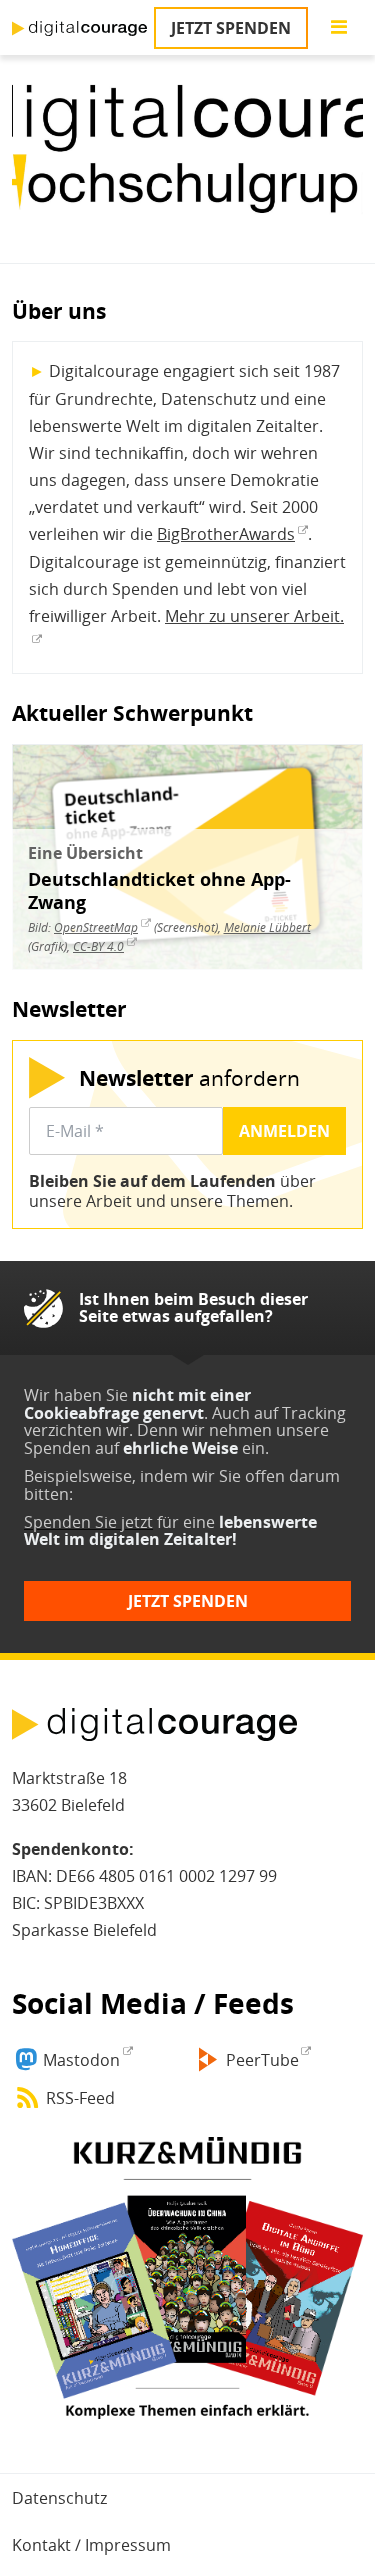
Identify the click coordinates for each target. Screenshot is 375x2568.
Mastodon (81, 2060)
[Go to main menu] (339, 28)
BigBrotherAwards (226, 534)
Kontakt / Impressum (91, 2545)
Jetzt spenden (231, 28)
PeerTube (262, 2060)
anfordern (189, 1077)
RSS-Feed (80, 2098)
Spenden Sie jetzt (88, 1522)
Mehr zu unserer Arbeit (252, 616)
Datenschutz (59, 2498)
